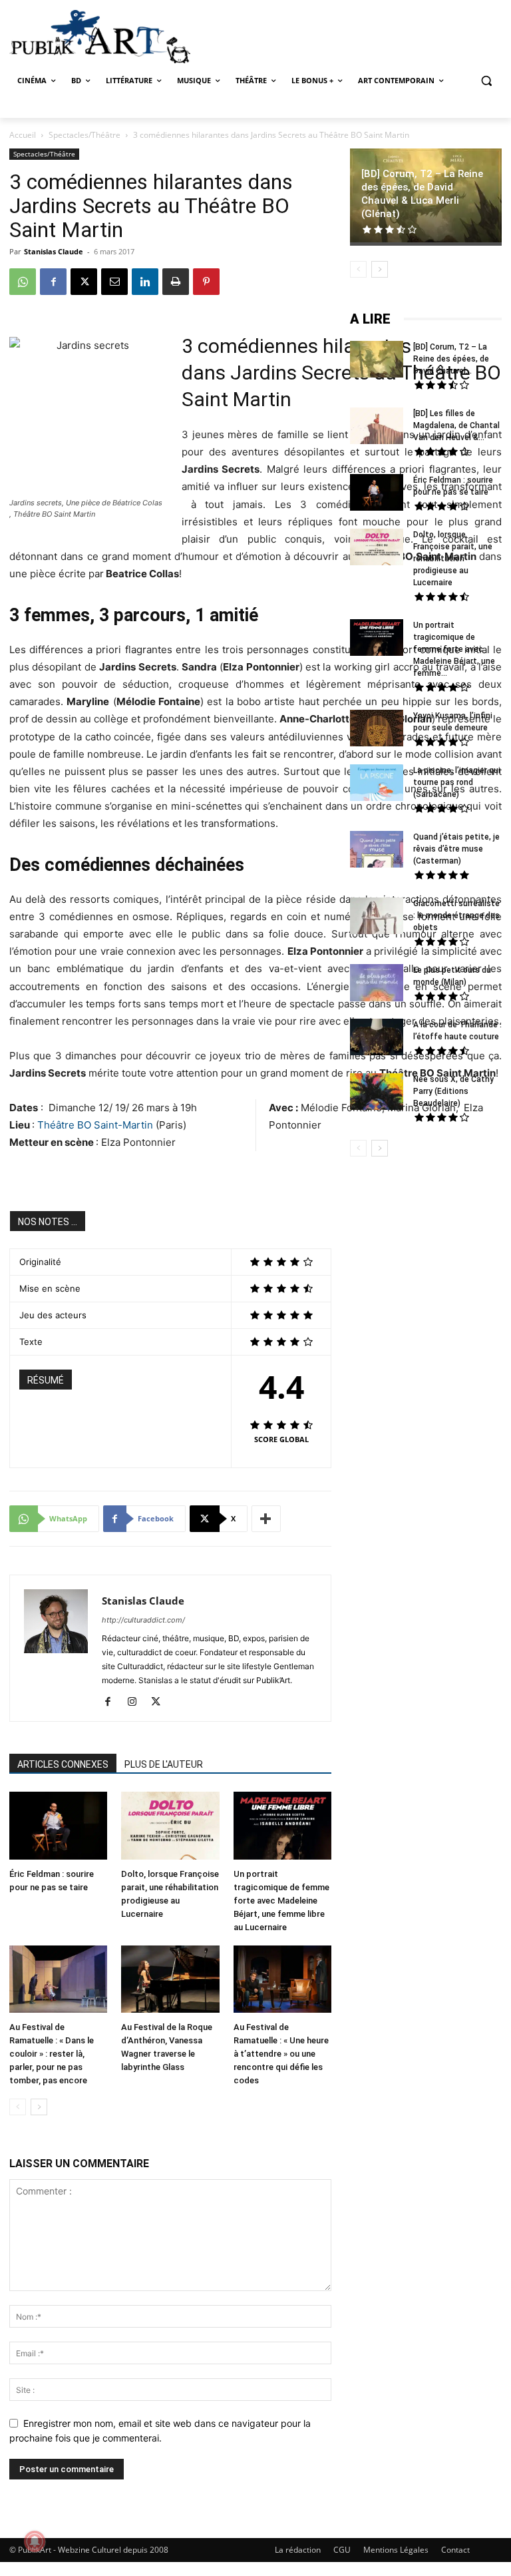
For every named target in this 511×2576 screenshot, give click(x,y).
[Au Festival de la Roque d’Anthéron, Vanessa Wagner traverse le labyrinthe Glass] (170, 1981)
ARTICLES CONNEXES (63, 1764)
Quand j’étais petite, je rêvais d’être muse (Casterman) (456, 849)
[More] (266, 1519)
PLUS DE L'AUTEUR (164, 1764)
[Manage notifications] (35, 2541)
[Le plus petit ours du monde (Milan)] (377, 984)
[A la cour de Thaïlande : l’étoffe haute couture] (377, 1039)
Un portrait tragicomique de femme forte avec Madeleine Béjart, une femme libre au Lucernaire (281, 1901)
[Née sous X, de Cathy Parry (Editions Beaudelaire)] (377, 1093)
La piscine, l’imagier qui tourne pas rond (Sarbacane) (457, 782)
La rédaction (298, 2550)
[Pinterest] (206, 282)
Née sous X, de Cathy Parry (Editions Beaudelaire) (453, 1091)
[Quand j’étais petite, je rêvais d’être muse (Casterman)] (377, 851)
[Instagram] (137, 1702)
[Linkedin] (145, 282)
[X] (84, 282)
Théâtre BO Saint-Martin (95, 1125)
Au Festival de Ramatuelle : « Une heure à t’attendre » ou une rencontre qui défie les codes (281, 2054)
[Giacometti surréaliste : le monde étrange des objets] (377, 917)
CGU (342, 2550)
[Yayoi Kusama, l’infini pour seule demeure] (377, 730)
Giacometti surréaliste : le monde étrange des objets (456, 915)
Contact (455, 2550)
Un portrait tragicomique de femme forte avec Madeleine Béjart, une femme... (454, 649)
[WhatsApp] (23, 282)
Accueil (23, 135)
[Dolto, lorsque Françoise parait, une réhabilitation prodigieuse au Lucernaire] (170, 1827)
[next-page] (39, 2107)
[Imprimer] (176, 282)
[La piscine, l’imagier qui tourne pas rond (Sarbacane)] (377, 783)
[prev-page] (18, 2107)
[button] (486, 81)
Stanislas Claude (54, 251)
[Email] (114, 282)
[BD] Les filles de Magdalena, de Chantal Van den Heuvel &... (456, 425)
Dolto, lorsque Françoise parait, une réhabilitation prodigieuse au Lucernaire (453, 559)
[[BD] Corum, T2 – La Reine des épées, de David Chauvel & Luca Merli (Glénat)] (377, 361)
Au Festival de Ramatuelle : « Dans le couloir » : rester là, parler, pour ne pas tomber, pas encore (52, 2054)
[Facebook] (53, 282)
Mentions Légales (396, 2550)
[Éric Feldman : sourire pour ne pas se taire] (58, 1827)
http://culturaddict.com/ (143, 1620)
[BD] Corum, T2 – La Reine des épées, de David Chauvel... (451, 359)
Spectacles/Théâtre (85, 135)
